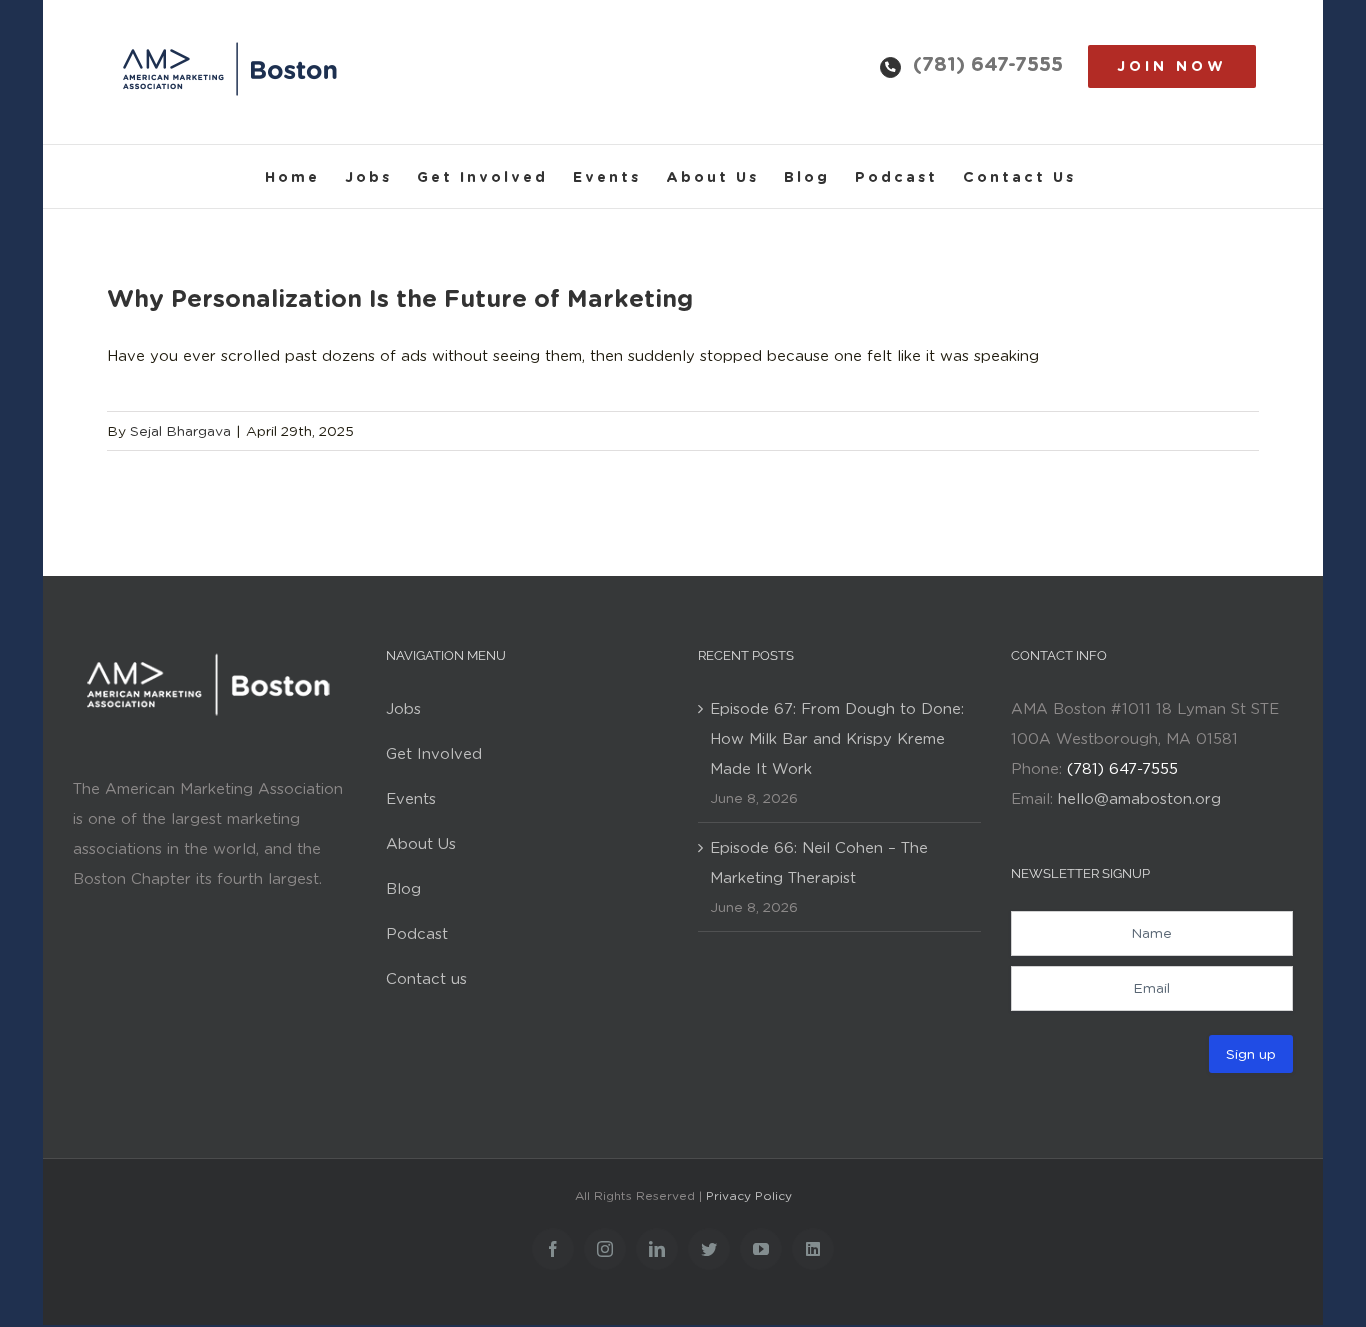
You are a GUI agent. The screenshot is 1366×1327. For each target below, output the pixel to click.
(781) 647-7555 (988, 64)
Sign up (1251, 1054)
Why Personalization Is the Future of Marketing (400, 298)
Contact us (426, 979)
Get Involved (434, 754)
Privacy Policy (749, 1195)
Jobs (403, 709)
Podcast (417, 934)
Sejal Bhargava (180, 431)
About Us (421, 844)
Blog (403, 889)
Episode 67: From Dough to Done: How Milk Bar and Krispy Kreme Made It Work (837, 739)
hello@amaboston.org (1139, 799)
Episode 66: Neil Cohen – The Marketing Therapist (819, 863)
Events (411, 799)
